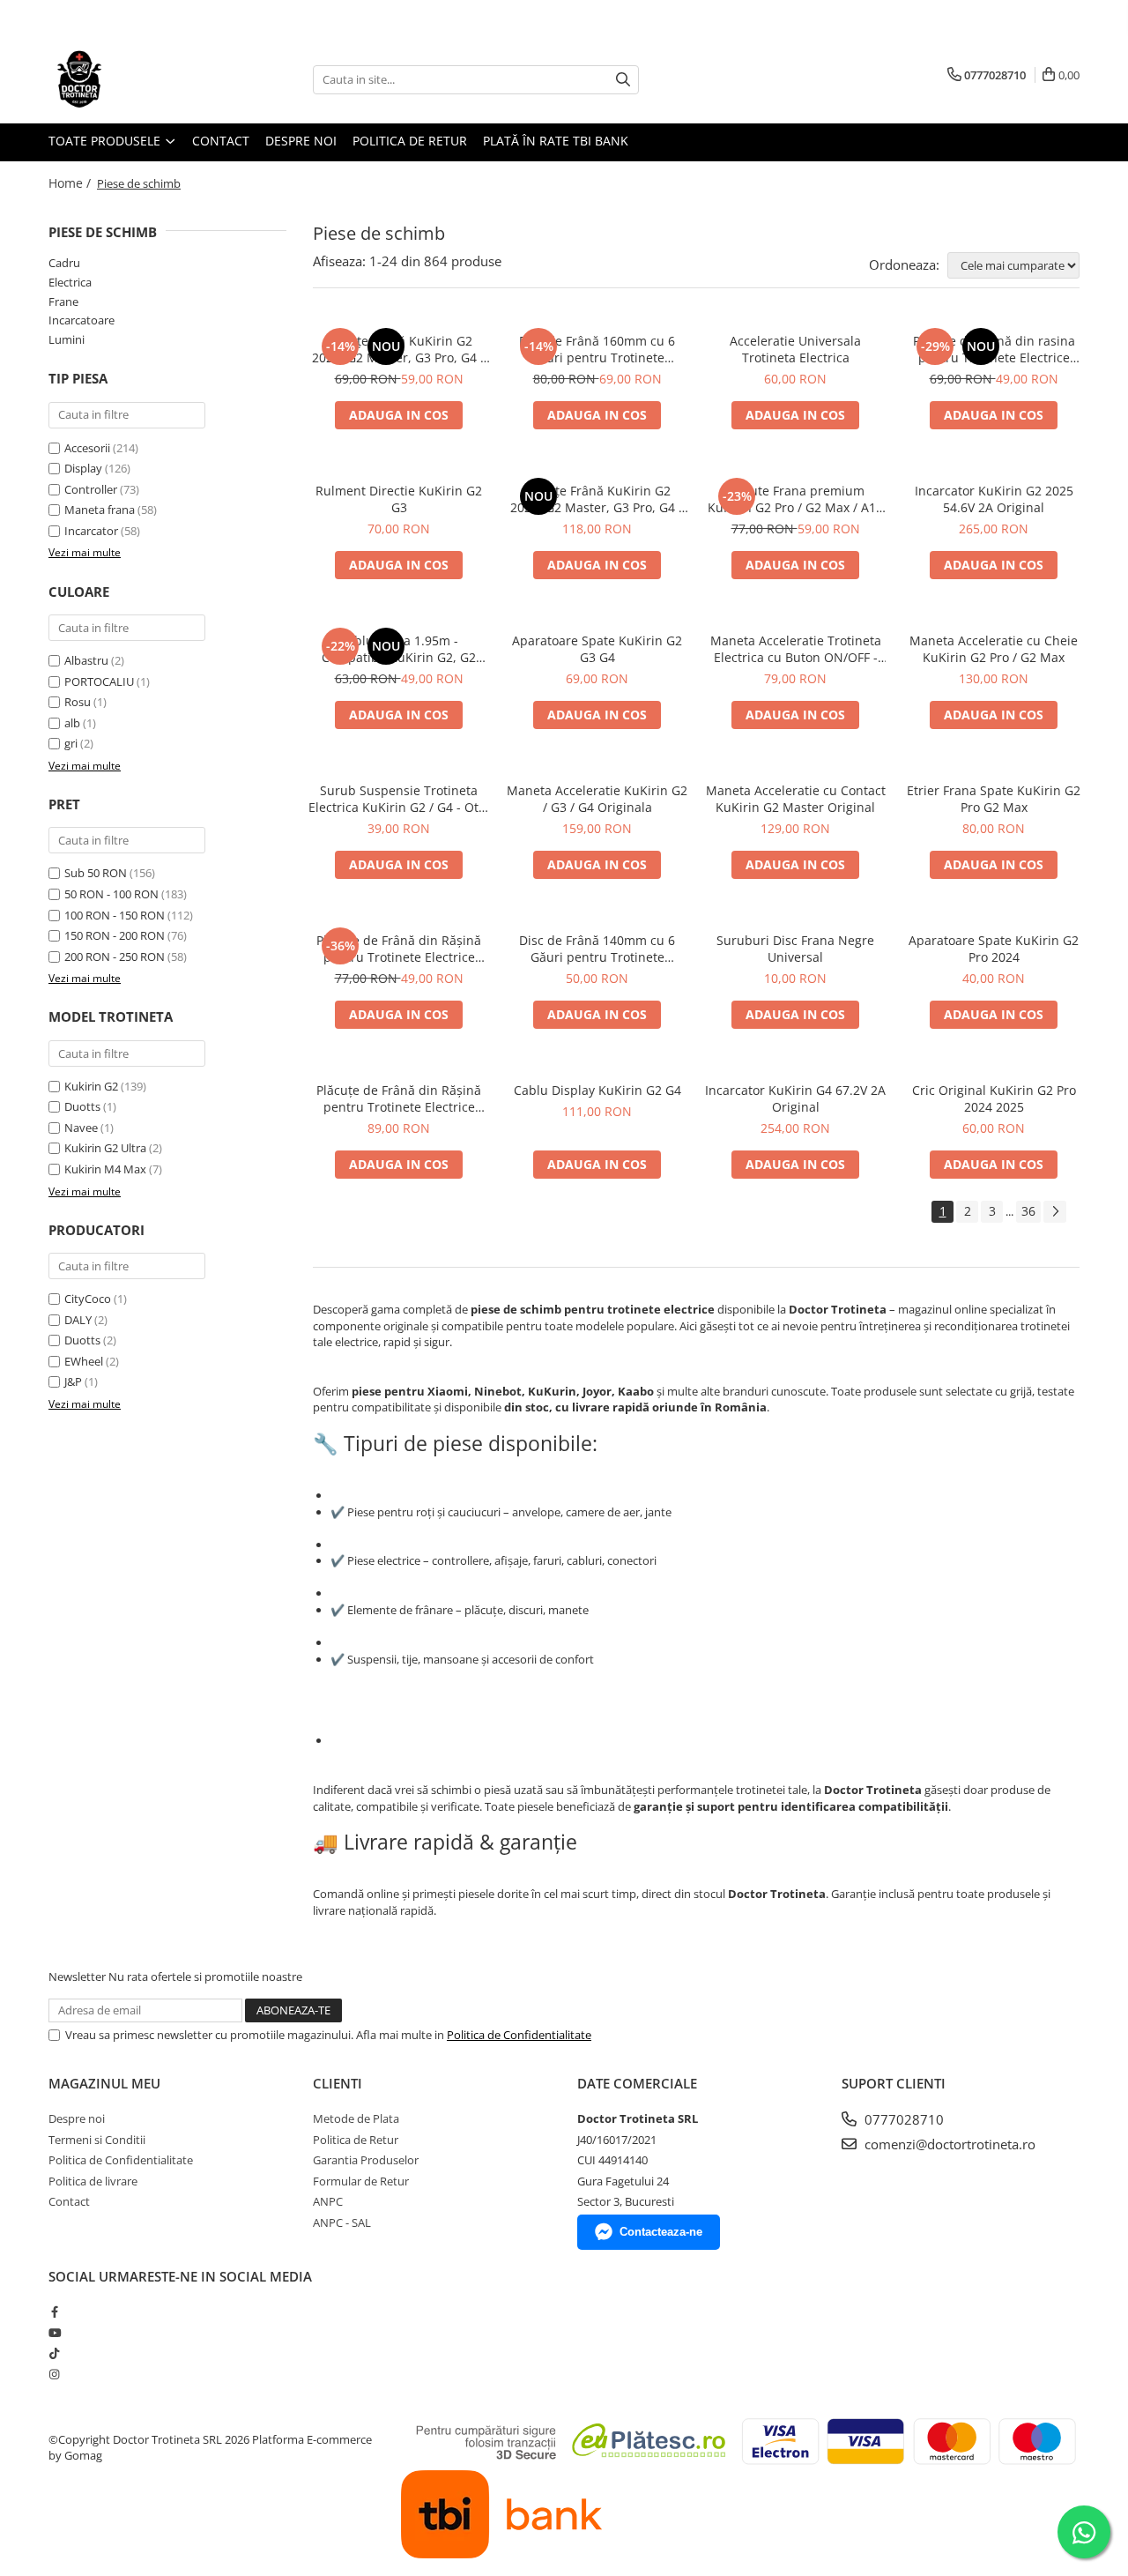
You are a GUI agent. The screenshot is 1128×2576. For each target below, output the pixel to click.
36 (1028, 1211)
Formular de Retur (361, 2181)
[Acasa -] (137, 79)
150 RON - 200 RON (115, 935)
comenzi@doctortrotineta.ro (948, 2144)
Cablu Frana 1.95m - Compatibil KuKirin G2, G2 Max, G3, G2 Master (399, 649)
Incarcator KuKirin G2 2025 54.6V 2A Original (994, 499)
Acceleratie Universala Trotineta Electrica (795, 349)
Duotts (82, 1106)
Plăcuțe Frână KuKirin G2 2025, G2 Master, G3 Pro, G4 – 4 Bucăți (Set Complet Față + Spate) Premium (597, 499)
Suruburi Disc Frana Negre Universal (795, 949)
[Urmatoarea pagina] (1055, 1212)
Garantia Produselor (366, 2160)
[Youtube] (54, 2333)
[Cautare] (623, 80)
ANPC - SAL (342, 2222)
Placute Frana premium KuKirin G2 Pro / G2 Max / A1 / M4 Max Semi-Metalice (796, 499)
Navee (81, 1128)
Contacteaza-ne (661, 2232)
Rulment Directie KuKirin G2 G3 (399, 499)
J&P (73, 1381)
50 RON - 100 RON (111, 894)
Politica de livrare (93, 2181)
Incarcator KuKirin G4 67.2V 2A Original (795, 1098)
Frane (63, 302)
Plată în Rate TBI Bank (556, 141)
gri (72, 743)
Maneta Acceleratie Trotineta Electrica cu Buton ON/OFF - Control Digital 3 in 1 (796, 649)
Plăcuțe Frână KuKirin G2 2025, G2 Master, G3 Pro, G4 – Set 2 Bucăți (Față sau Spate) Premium (399, 349)
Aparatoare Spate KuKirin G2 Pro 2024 (994, 949)
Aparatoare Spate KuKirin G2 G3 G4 (597, 649)
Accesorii (87, 448)
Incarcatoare (82, 320)
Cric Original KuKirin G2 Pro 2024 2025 (994, 1098)
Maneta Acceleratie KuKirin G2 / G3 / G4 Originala (597, 799)
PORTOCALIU (100, 681)
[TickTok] (54, 2353)
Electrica (70, 282)
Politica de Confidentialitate (519, 2035)
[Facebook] (54, 2312)
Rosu (79, 702)
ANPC (328, 2201)
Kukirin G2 (91, 1086)
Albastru (88, 660)
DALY (78, 1320)
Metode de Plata (356, 2118)
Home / (71, 183)
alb (74, 723)
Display (83, 468)
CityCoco (88, 1299)
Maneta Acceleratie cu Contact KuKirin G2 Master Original (796, 799)
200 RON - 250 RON (115, 957)
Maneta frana (100, 510)
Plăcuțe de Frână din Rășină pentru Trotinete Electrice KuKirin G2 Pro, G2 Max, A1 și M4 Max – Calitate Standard (399, 949)
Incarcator (91, 531)
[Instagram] (54, 2374)
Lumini (67, 339)
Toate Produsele (106, 141)
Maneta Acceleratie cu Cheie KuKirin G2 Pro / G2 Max (994, 649)
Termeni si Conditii (97, 2140)
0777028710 (902, 2119)
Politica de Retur (410, 141)
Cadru (64, 263)
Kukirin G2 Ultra (105, 1148)
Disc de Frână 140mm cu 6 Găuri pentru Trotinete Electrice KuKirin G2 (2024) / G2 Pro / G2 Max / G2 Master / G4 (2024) (597, 949)
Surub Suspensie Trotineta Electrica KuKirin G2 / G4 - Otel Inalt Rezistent (399, 799)
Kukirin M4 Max (105, 1169)
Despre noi (301, 141)
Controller (91, 489)
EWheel (84, 1361)
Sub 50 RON (96, 873)
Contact (221, 141)
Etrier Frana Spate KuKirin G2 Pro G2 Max (994, 799)
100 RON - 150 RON (115, 915)
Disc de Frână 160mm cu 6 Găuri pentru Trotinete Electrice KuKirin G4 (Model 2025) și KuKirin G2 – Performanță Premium (597, 349)
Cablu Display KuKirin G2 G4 (597, 1090)
